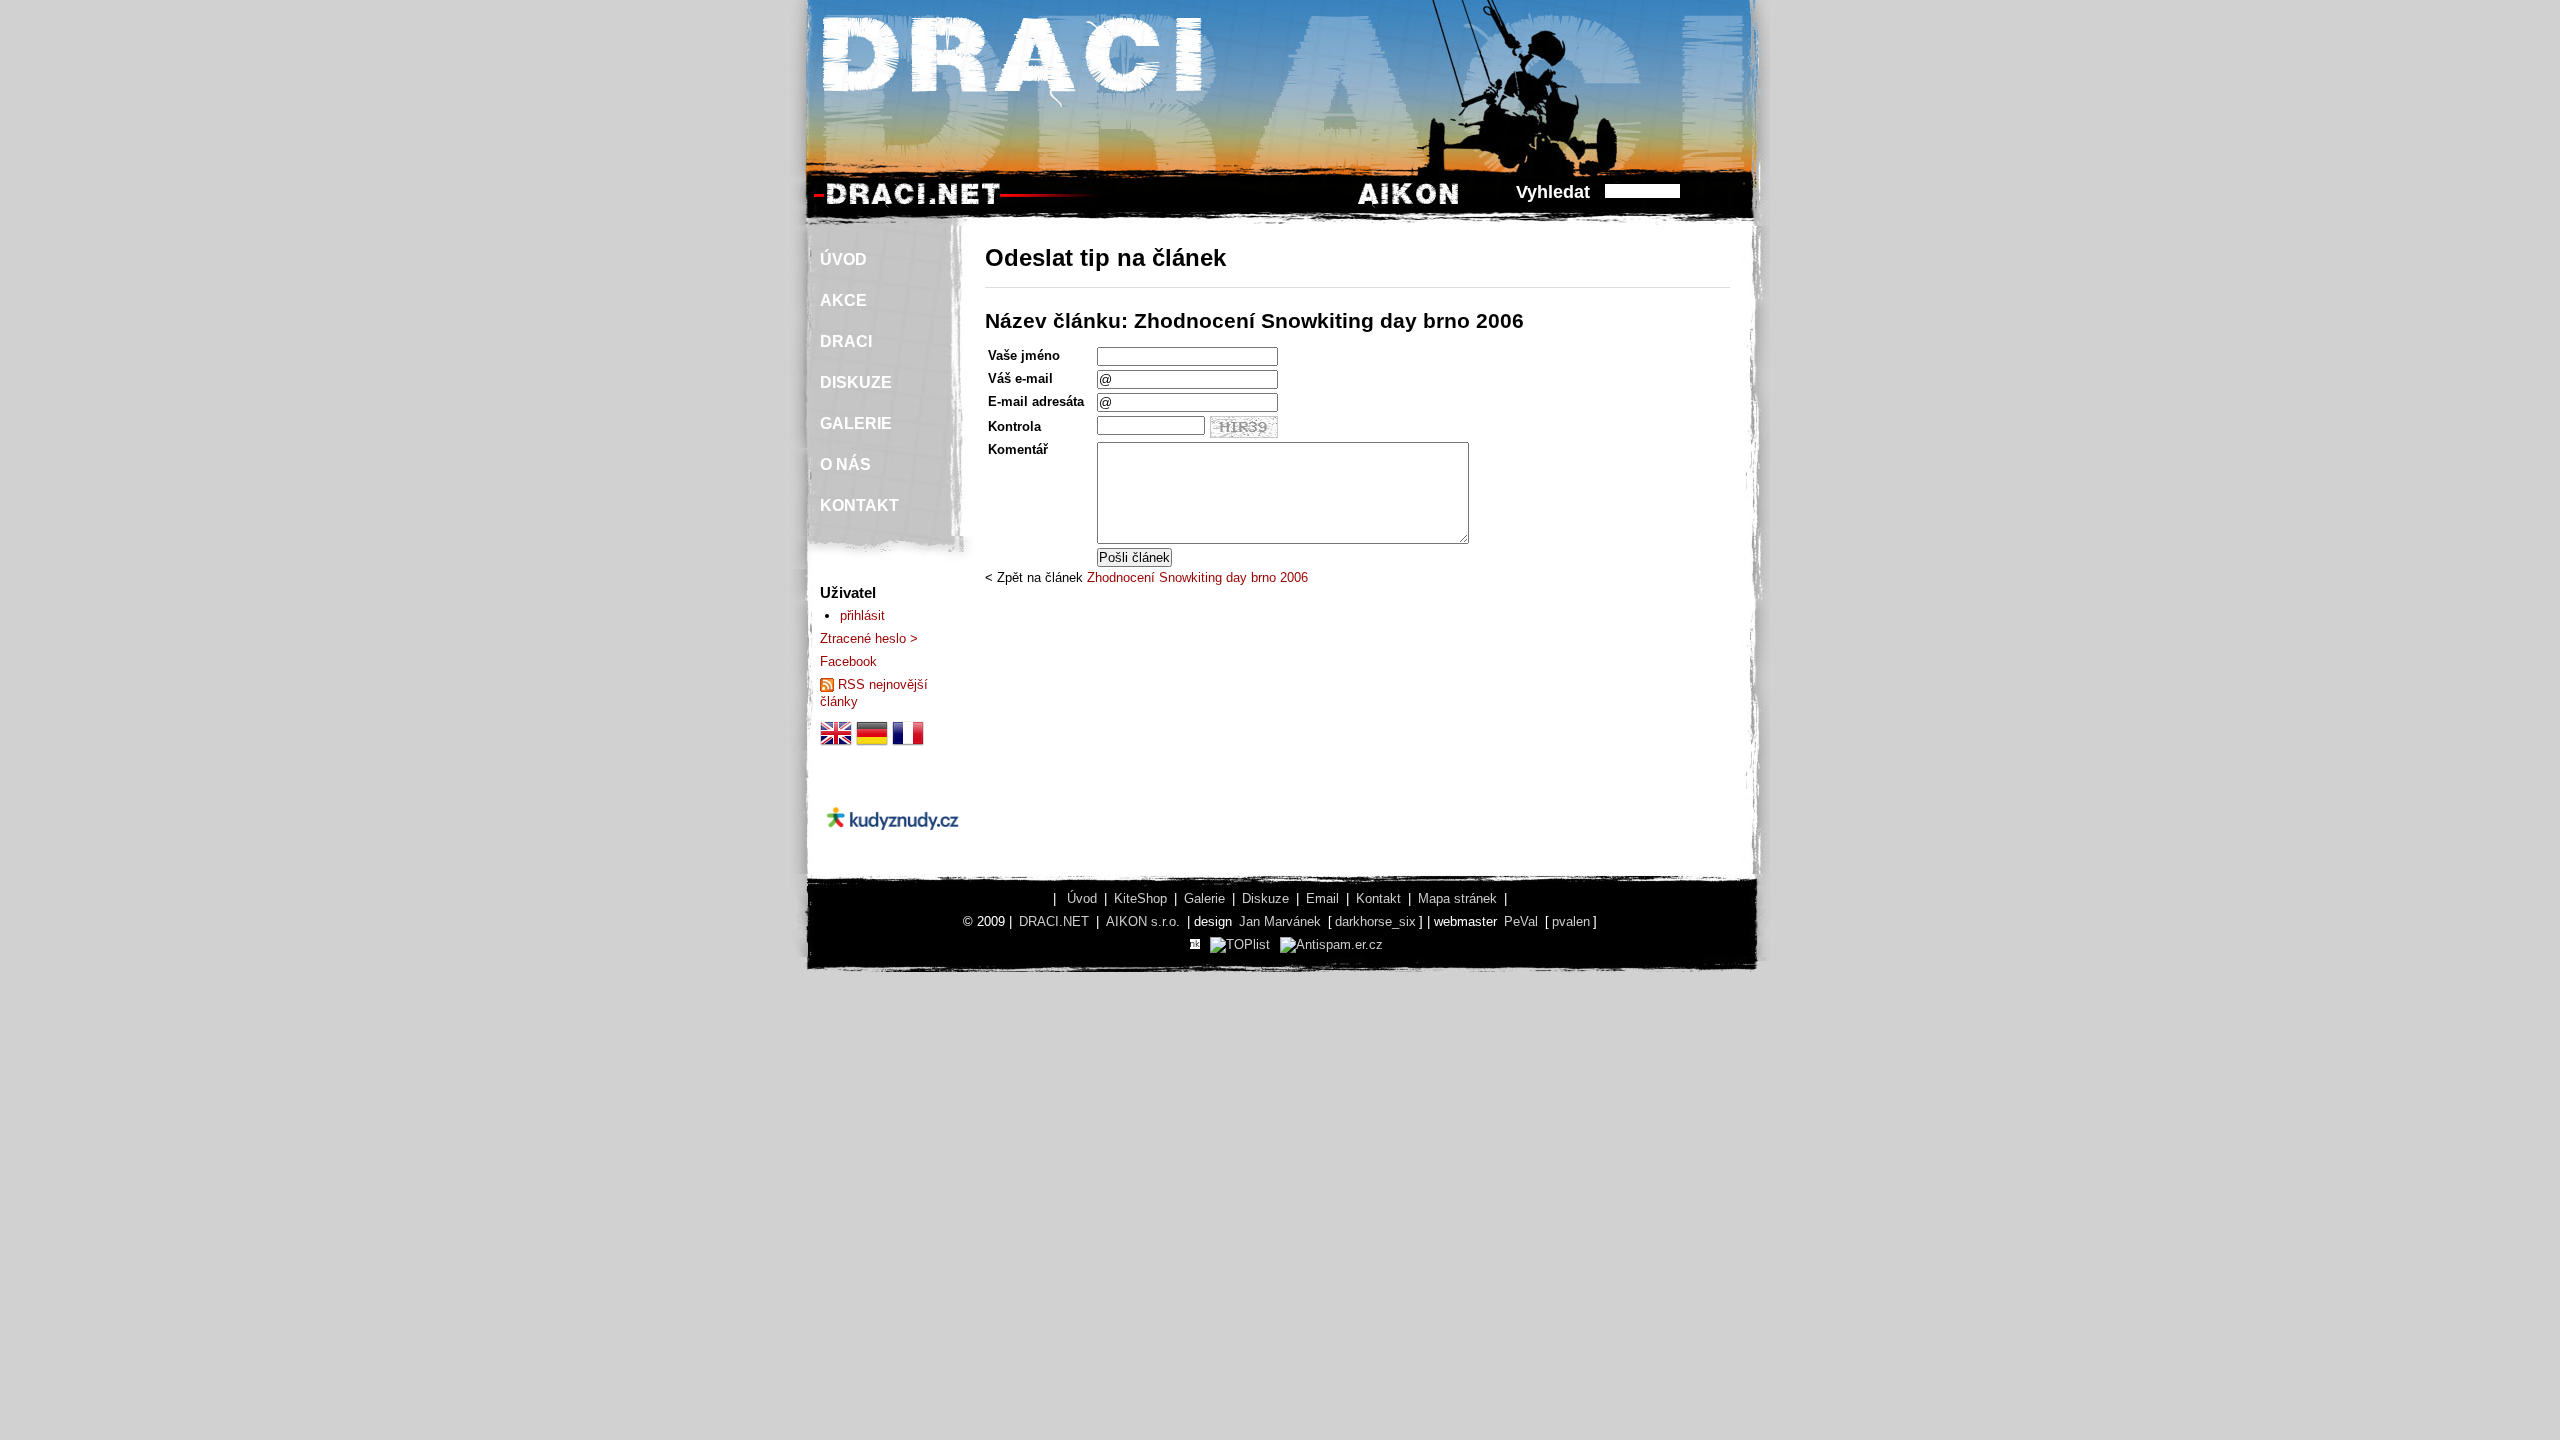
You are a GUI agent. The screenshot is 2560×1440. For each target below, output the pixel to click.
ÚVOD (843, 259)
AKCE (843, 300)
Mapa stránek (1457, 898)
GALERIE (856, 423)
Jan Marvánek (1280, 921)
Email (1322, 898)
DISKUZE (856, 382)
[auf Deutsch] (872, 744)
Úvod (1082, 898)
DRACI (846, 341)
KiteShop (1140, 898)
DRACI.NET (1054, 921)
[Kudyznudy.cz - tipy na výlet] (892, 846)
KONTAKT (859, 505)
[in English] (836, 744)
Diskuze (1265, 898)
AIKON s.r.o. (1143, 921)
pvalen (1571, 921)
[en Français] (908, 744)
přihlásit (862, 615)
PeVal (1521, 921)
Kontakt (1378, 898)
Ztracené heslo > (869, 638)
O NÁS (845, 464)
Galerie (1204, 898)
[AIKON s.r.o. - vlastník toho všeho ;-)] (1408, 203)
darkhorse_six (1375, 921)
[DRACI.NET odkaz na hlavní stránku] (913, 203)
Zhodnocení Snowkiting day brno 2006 (1197, 577)
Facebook (848, 661)
